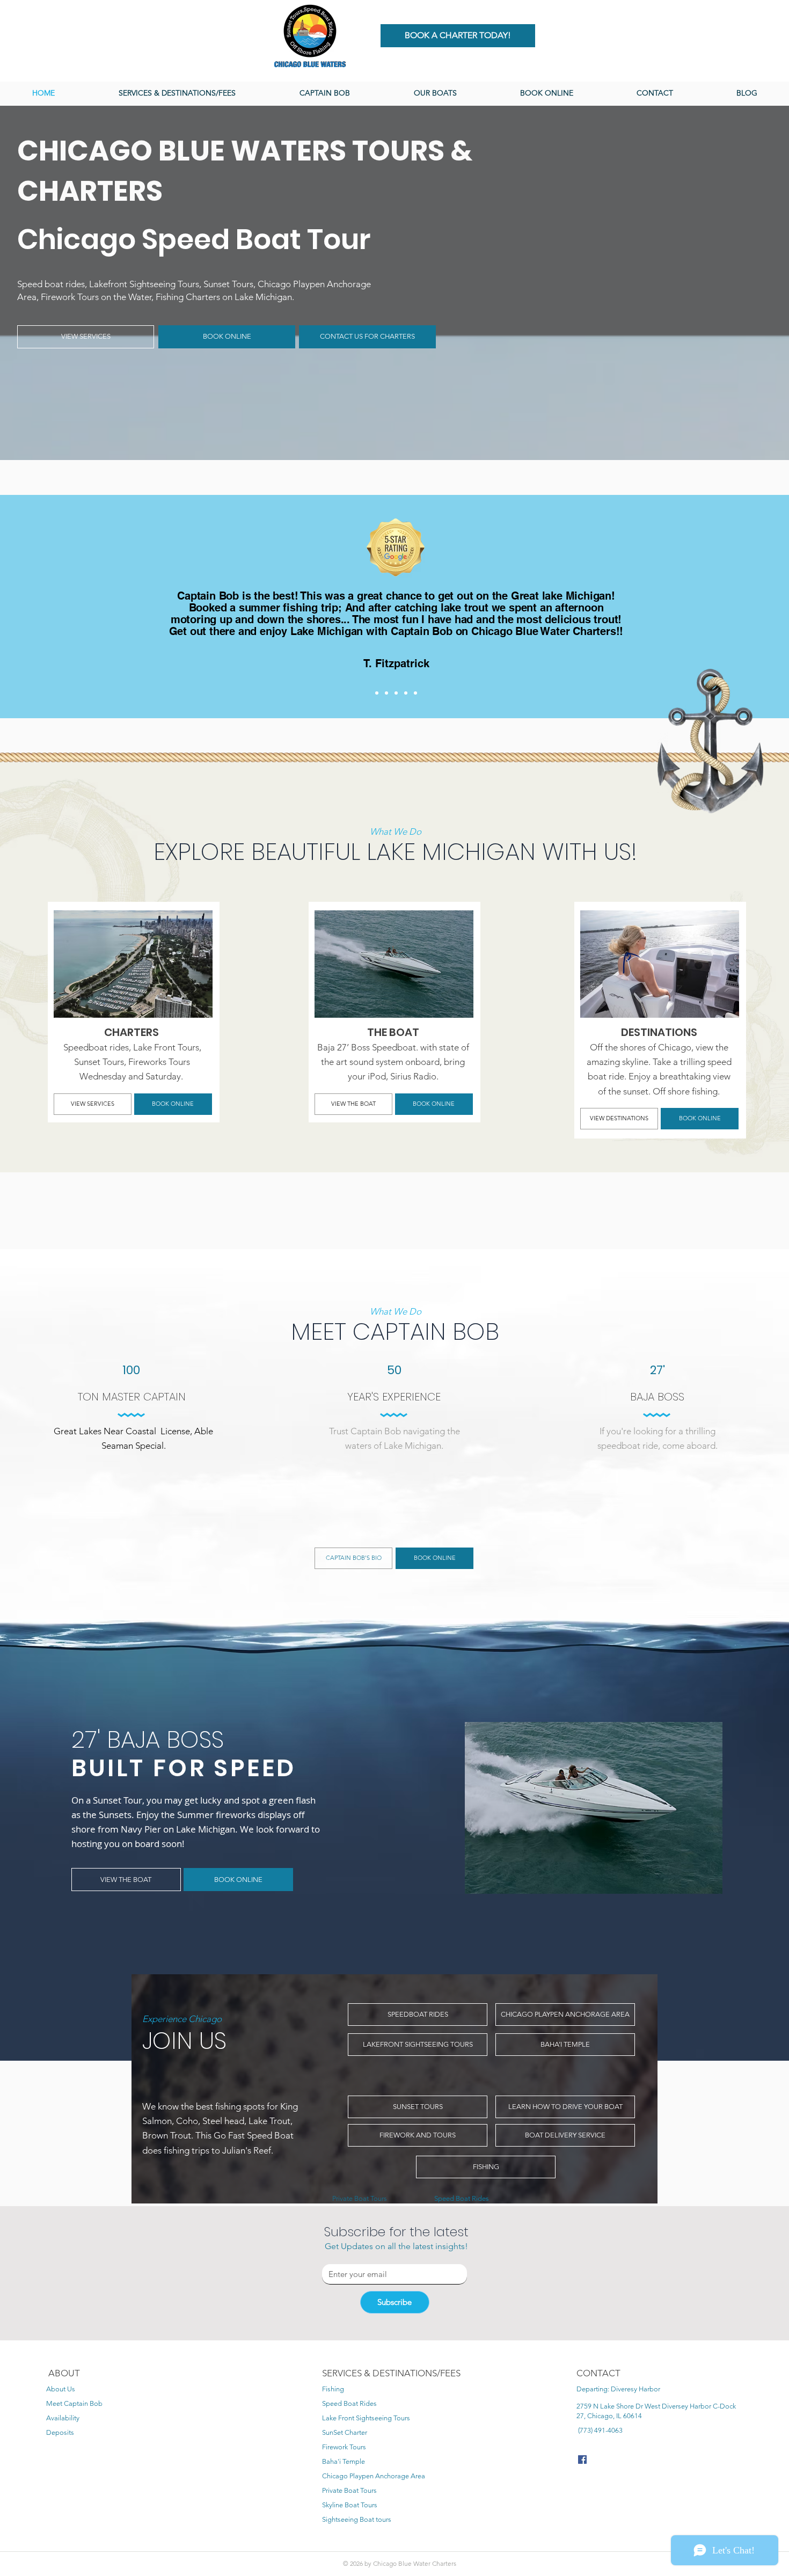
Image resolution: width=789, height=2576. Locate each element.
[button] (435, 93)
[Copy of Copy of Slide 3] (415, 693)
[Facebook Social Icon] (582, 2460)
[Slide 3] (396, 693)
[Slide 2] (386, 693)
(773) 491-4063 (600, 2430)
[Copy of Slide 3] (406, 693)
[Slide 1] (377, 693)
